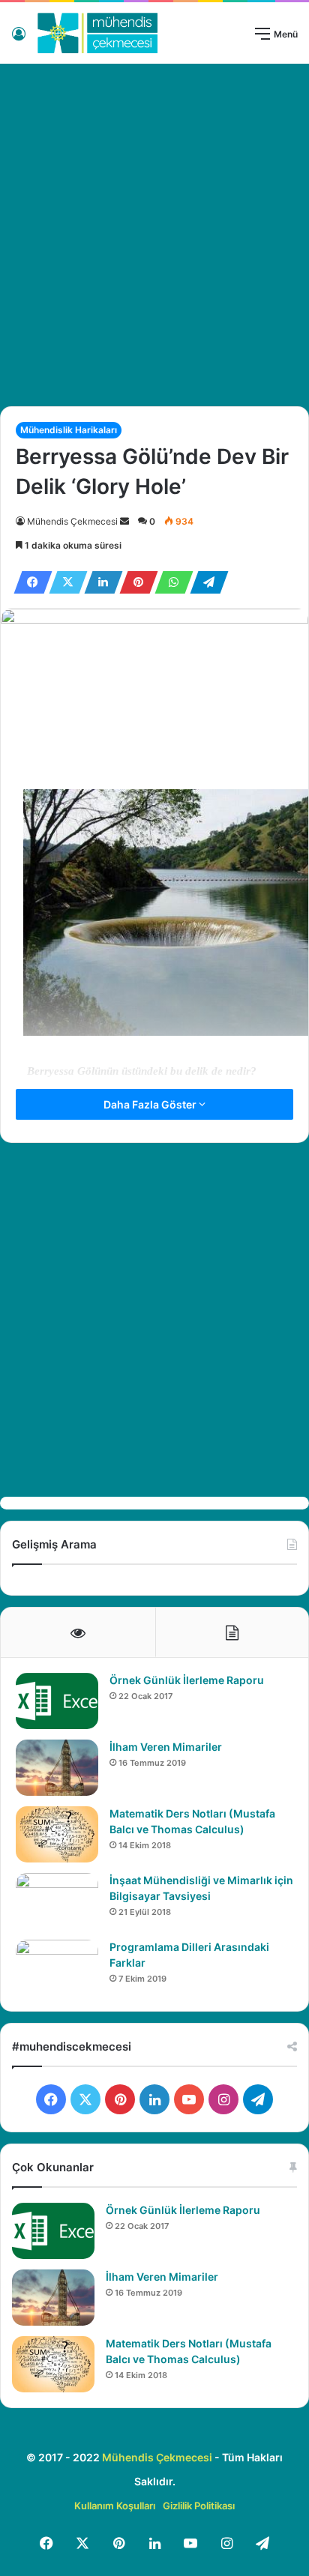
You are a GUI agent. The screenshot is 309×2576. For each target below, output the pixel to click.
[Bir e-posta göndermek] (124, 521)
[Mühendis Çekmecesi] (97, 33)
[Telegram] (205, 582)
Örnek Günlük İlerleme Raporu (187, 1680)
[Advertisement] (154, 229)
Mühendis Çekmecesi (72, 521)
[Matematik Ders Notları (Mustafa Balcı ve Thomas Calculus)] (57, 1834)
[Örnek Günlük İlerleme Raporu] (57, 1701)
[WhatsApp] (169, 582)
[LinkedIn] (99, 582)
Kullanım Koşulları (115, 2506)
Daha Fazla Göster (151, 1104)
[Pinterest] (134, 582)
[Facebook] (28, 582)
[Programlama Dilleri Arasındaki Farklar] (57, 1968)
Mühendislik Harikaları (69, 430)
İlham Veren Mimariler (166, 1747)
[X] (64, 582)
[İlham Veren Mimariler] (57, 1768)
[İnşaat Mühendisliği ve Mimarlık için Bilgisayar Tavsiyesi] (57, 1901)
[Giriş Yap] (19, 39)
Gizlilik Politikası (199, 2506)
